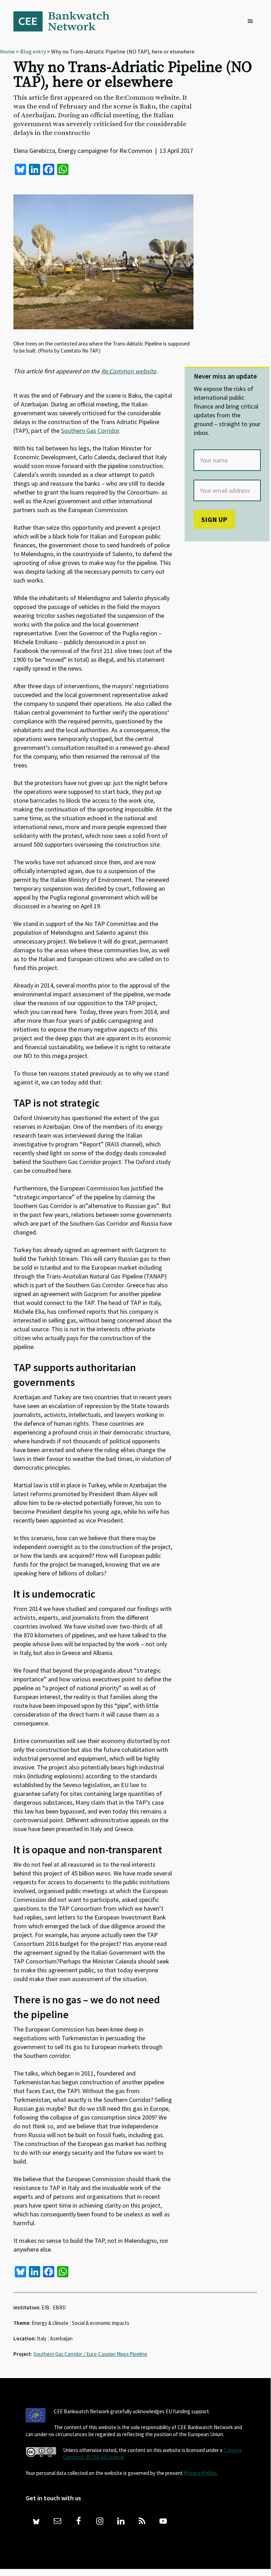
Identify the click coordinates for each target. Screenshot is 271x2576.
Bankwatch (66, 21)
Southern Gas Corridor (90, 431)
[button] (252, 21)
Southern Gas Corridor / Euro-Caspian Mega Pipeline (90, 2354)
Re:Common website (129, 371)
